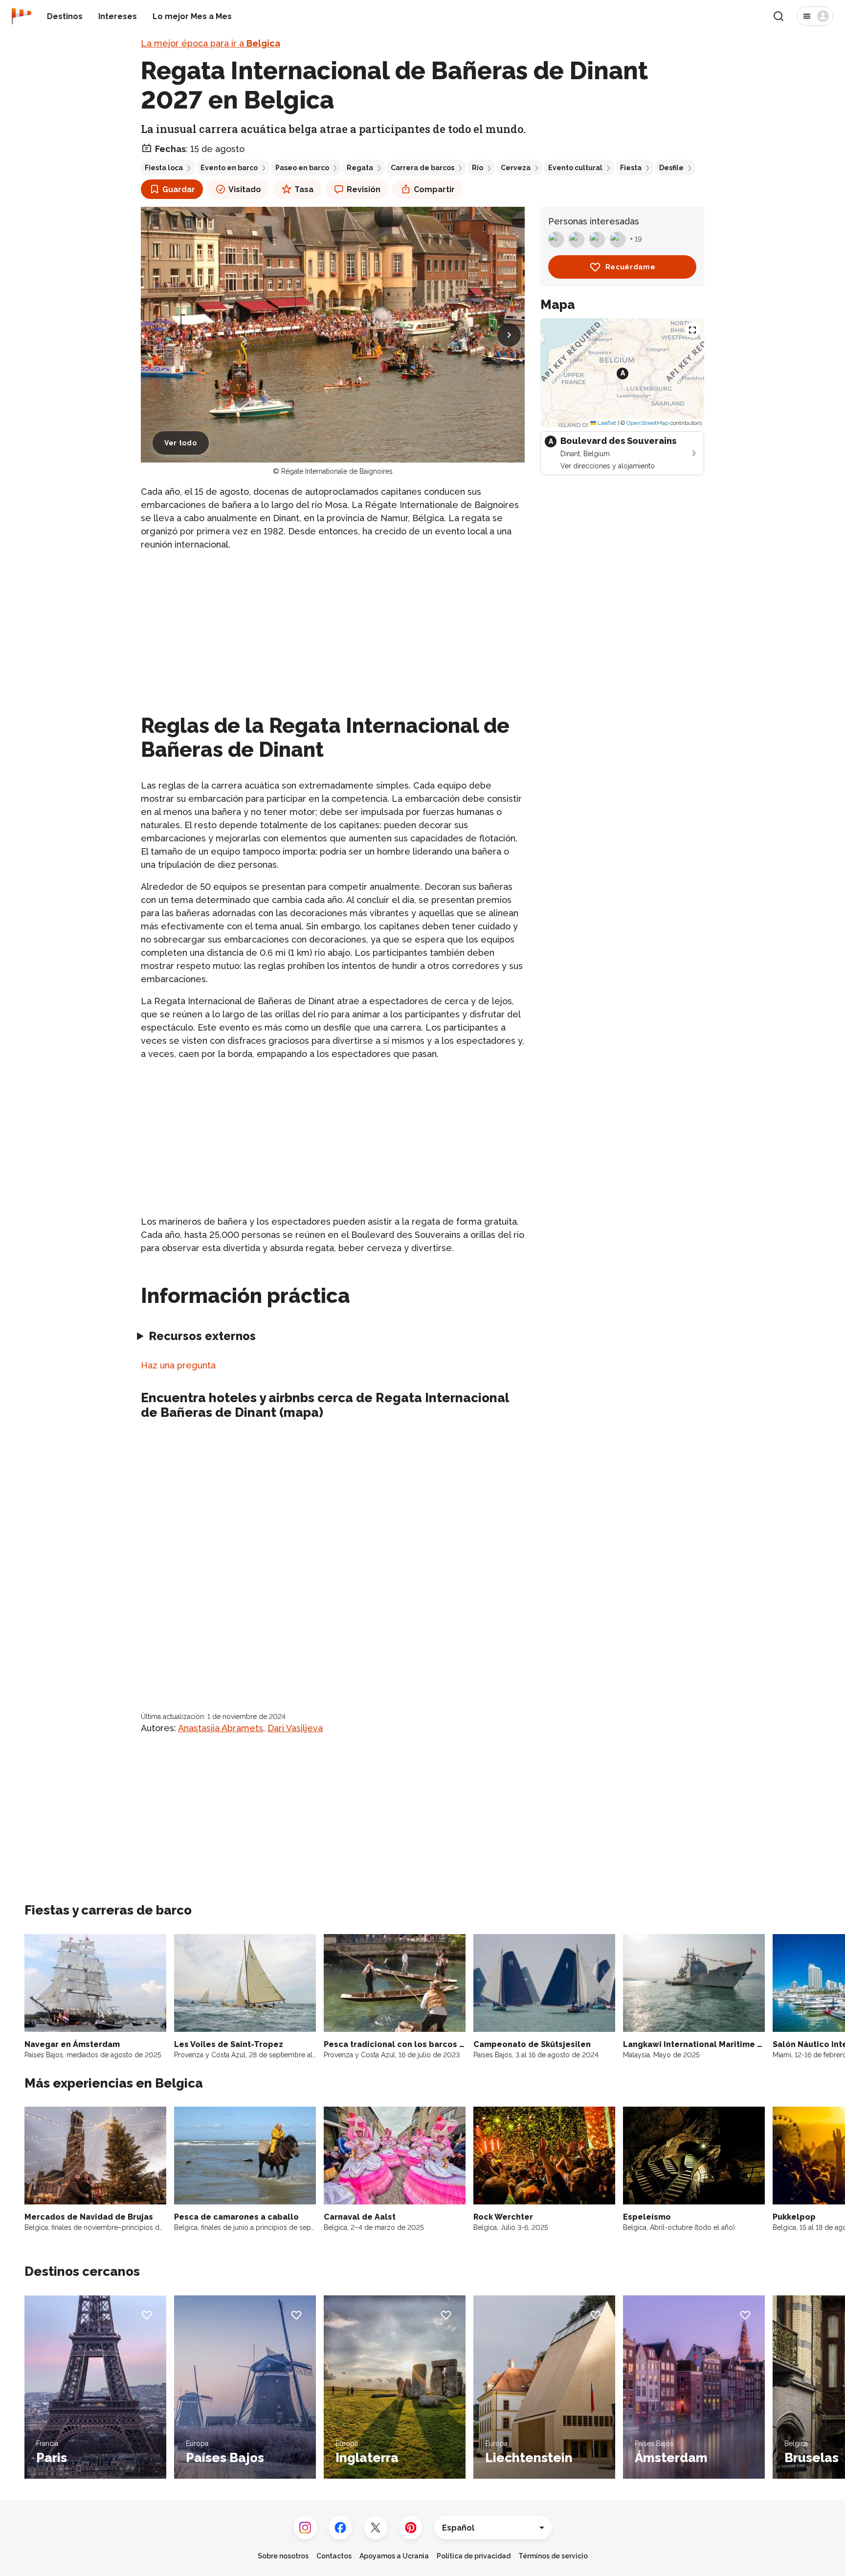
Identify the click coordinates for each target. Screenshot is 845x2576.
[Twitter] (376, 2528)
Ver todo (181, 443)
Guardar (179, 189)
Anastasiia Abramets (221, 1728)
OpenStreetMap (647, 423)
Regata (360, 168)
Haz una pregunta (178, 1365)
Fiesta (631, 168)
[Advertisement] (333, 628)
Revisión (364, 189)
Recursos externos (202, 1336)
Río (478, 168)
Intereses (118, 16)
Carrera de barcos (422, 168)
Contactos (334, 2556)
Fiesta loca (164, 168)
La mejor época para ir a (211, 43)
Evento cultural (575, 168)
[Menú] (815, 16)
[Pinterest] (411, 2528)
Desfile (671, 168)
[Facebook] (340, 2528)
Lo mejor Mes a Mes (192, 16)
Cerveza (516, 168)
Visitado (245, 189)
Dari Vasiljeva (295, 1728)
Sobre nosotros (283, 2556)
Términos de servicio (553, 2556)
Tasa (304, 189)
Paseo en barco (302, 168)
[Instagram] (305, 2528)
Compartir (434, 189)
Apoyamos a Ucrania (394, 2556)
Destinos (65, 16)
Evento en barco (229, 168)
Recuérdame (631, 267)
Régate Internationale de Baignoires (337, 471)
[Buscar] (778, 16)
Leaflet (606, 423)
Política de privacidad (474, 2556)
